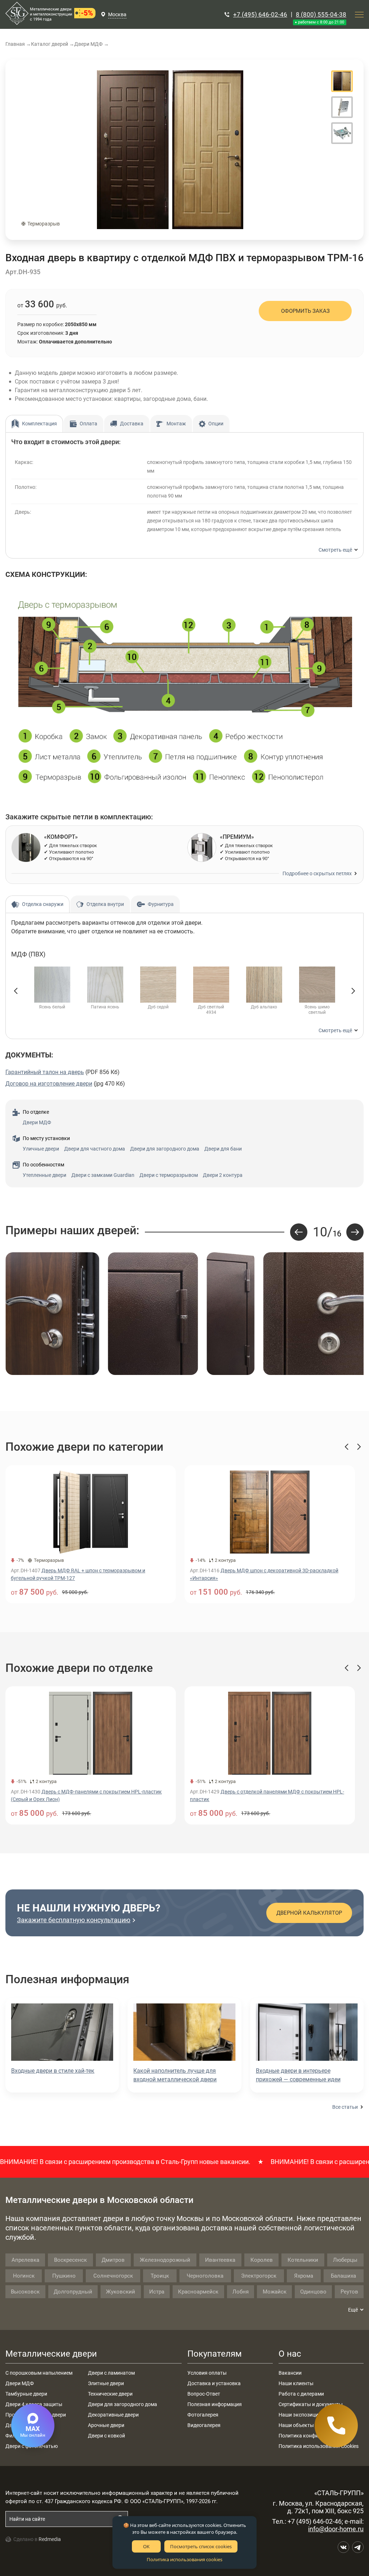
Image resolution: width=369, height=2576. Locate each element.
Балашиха (343, 2276)
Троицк (160, 2276)
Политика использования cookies (184, 2559)
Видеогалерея (204, 2425)
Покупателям (215, 2354)
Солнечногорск (113, 2276)
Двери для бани (223, 1149)
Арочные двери (106, 2425)
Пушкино (64, 2276)
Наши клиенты (296, 2383)
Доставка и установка (214, 2383)
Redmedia (50, 2539)
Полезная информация (215, 2404)
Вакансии (290, 2373)
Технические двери (110, 2394)
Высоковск (25, 2292)
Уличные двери (41, 1149)
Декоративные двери (113, 2415)
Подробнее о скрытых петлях (317, 873)
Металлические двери (51, 2354)
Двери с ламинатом (111, 2373)
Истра (157, 2292)
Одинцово (313, 2292)
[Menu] (359, 14)
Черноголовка (205, 2276)
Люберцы (345, 2260)
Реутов (349, 2292)
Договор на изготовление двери (49, 1084)
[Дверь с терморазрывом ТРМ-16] (170, 150)
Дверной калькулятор (309, 1913)
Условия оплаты (207, 2373)
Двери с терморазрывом (169, 1175)
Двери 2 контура (223, 1175)
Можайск (275, 2292)
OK (146, 2546)
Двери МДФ (37, 1122)
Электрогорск (259, 2276)
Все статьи (345, 2107)
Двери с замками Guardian (103, 1175)
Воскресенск (70, 2260)
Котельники (303, 2260)
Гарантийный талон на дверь (45, 1072)
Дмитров (113, 2260)
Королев (262, 2260)
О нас (290, 2354)
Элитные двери (106, 2383)
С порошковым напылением (39, 2373)
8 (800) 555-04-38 (321, 14)
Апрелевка (25, 2260)
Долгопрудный (73, 2292)
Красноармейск (198, 2292)
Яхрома (304, 2276)
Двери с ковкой (106, 2436)
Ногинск (24, 2276)
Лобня (241, 2292)
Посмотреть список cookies (201, 2546)
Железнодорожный (165, 2260)
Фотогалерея (203, 2415)
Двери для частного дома (95, 1149)
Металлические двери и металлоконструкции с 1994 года (51, 14)
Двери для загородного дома (165, 1149)
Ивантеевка (220, 2260)
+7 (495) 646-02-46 (260, 14)
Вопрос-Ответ (204, 2394)
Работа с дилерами (301, 2394)
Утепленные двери (45, 1175)
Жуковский (121, 2292)
